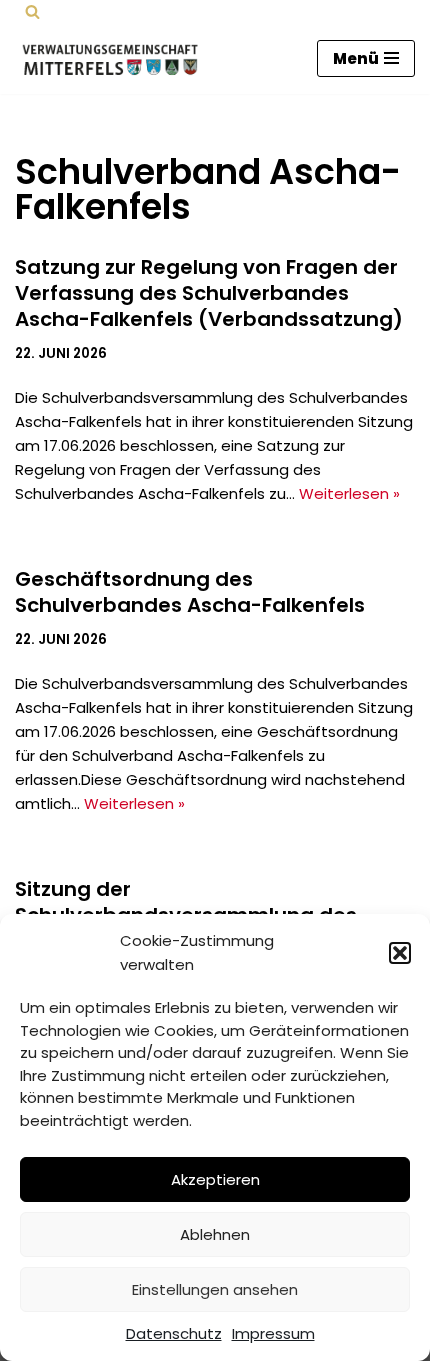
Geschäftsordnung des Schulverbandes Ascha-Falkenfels (190, 592)
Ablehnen (215, 1234)
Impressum (273, 1333)
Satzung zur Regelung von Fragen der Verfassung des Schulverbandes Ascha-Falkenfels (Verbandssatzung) (209, 293)
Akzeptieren (215, 1179)
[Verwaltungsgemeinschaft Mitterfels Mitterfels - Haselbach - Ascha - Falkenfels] (115, 58)
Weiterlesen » (349, 493)
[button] (400, 953)
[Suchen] (32, 11)
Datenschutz (174, 1333)
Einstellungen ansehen (215, 1289)
